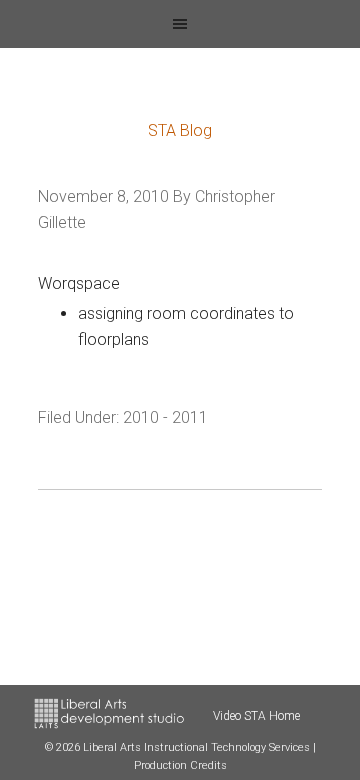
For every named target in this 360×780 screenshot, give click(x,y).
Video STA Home (256, 716)
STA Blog (180, 130)
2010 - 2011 (165, 417)
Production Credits (180, 765)
